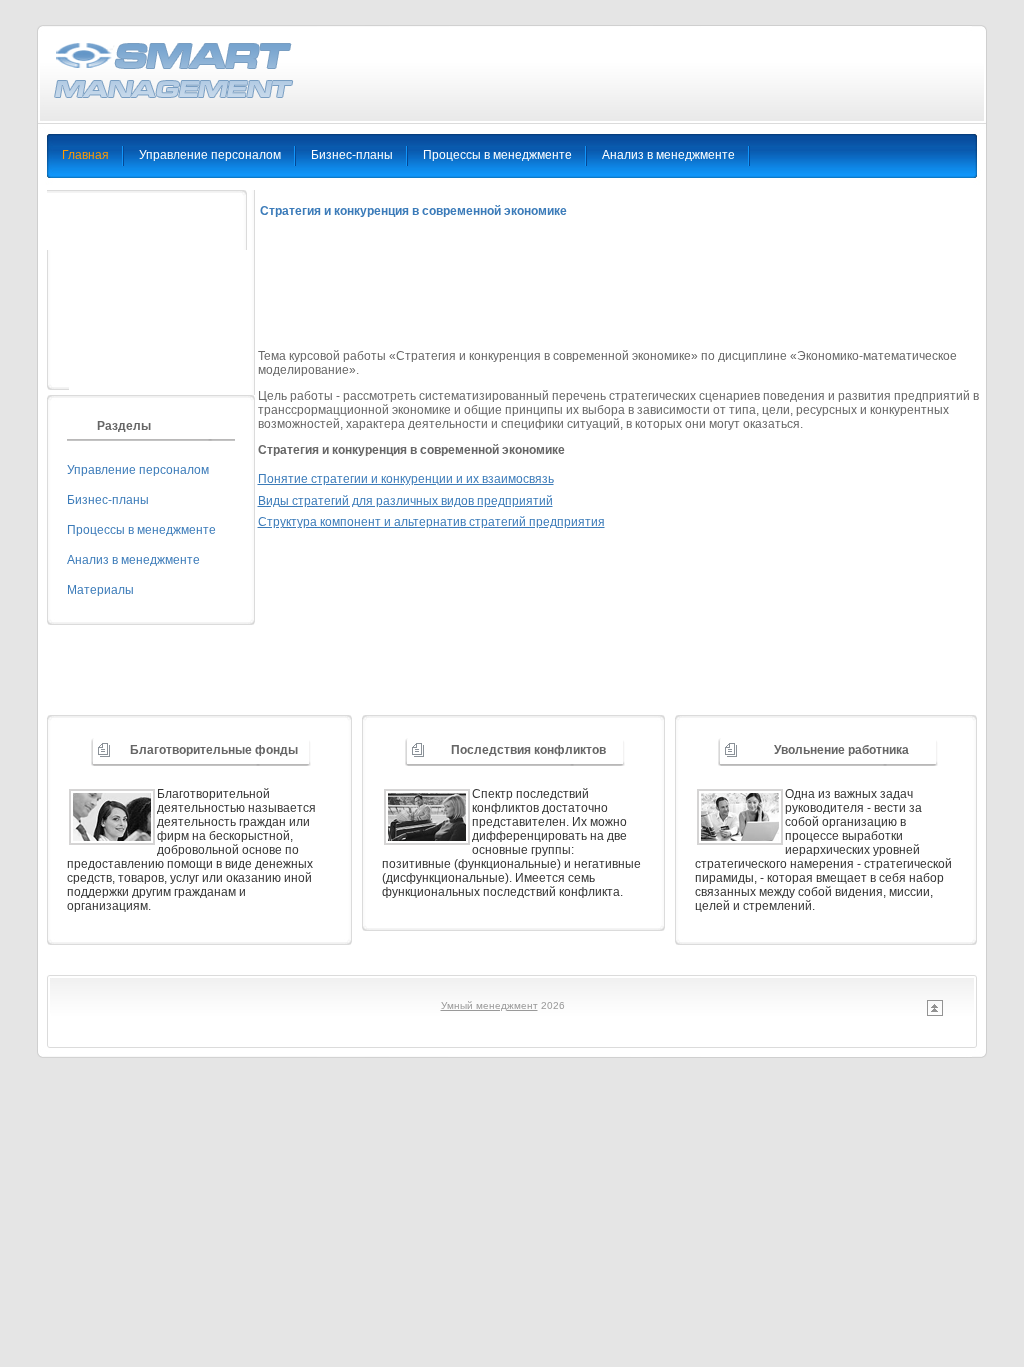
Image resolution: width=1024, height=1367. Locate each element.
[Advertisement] (622, 292)
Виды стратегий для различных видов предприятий (405, 501)
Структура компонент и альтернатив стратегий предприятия (431, 522)
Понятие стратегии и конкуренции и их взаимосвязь (406, 479)
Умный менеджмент (489, 1005)
